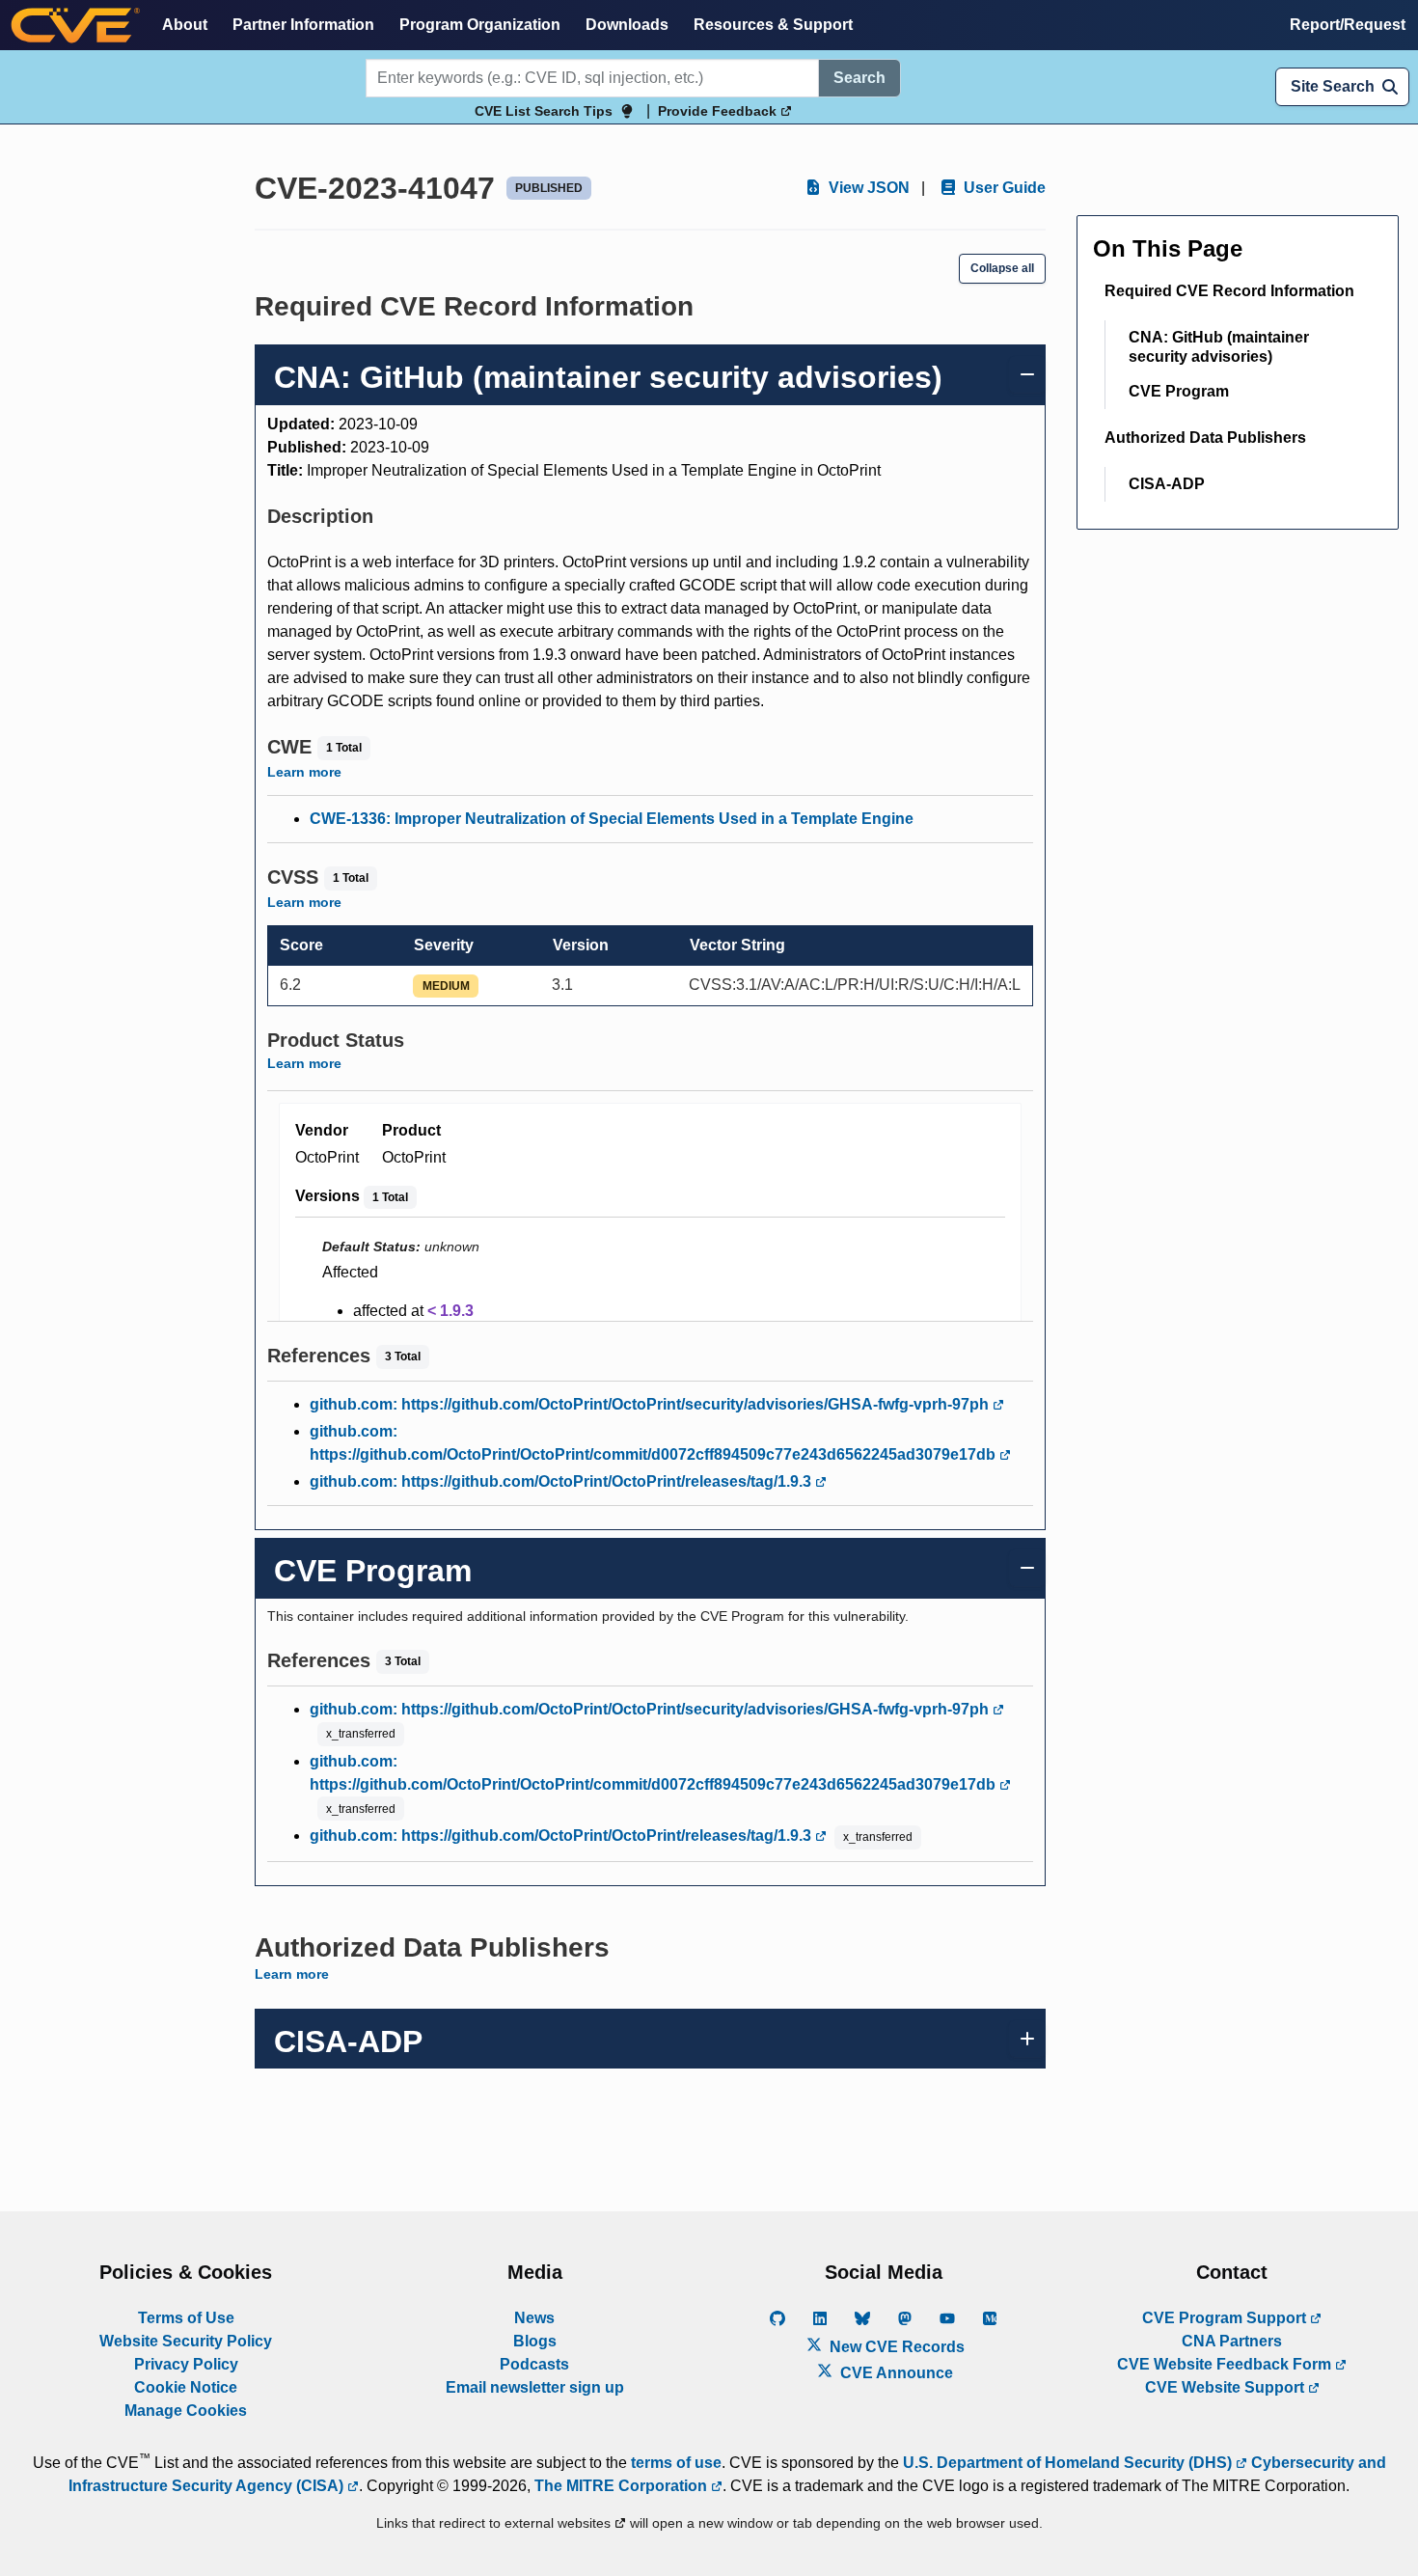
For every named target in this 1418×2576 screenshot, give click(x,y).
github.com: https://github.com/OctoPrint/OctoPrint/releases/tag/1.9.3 (562, 1481)
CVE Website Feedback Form (1226, 2364)
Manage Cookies (186, 2411)
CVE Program (1179, 391)
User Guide (1003, 188)
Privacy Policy (186, 2364)
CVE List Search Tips (544, 111)
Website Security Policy (186, 2341)
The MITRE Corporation (623, 2486)
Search (859, 78)
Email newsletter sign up (535, 2387)
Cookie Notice (186, 2387)
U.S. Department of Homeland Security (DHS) (1069, 2463)
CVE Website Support (1227, 2387)
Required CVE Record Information (1229, 291)
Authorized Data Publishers (1205, 438)
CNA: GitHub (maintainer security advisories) (1219, 347)
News (534, 2318)
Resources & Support (773, 25)
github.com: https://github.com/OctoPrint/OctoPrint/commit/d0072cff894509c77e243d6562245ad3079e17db (654, 1443)
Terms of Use (186, 2318)
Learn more (304, 772)
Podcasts (534, 2364)
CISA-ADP (1167, 484)
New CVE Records (895, 2347)
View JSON (867, 188)
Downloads (627, 25)
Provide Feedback (719, 111)
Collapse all (1002, 268)
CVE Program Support (1226, 2318)
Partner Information (303, 25)
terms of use (676, 2463)
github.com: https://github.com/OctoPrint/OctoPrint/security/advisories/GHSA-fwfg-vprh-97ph (651, 1404)
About (185, 25)
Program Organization (480, 25)
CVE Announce (895, 2373)
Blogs (535, 2341)
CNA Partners (1232, 2341)
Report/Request (1348, 25)
